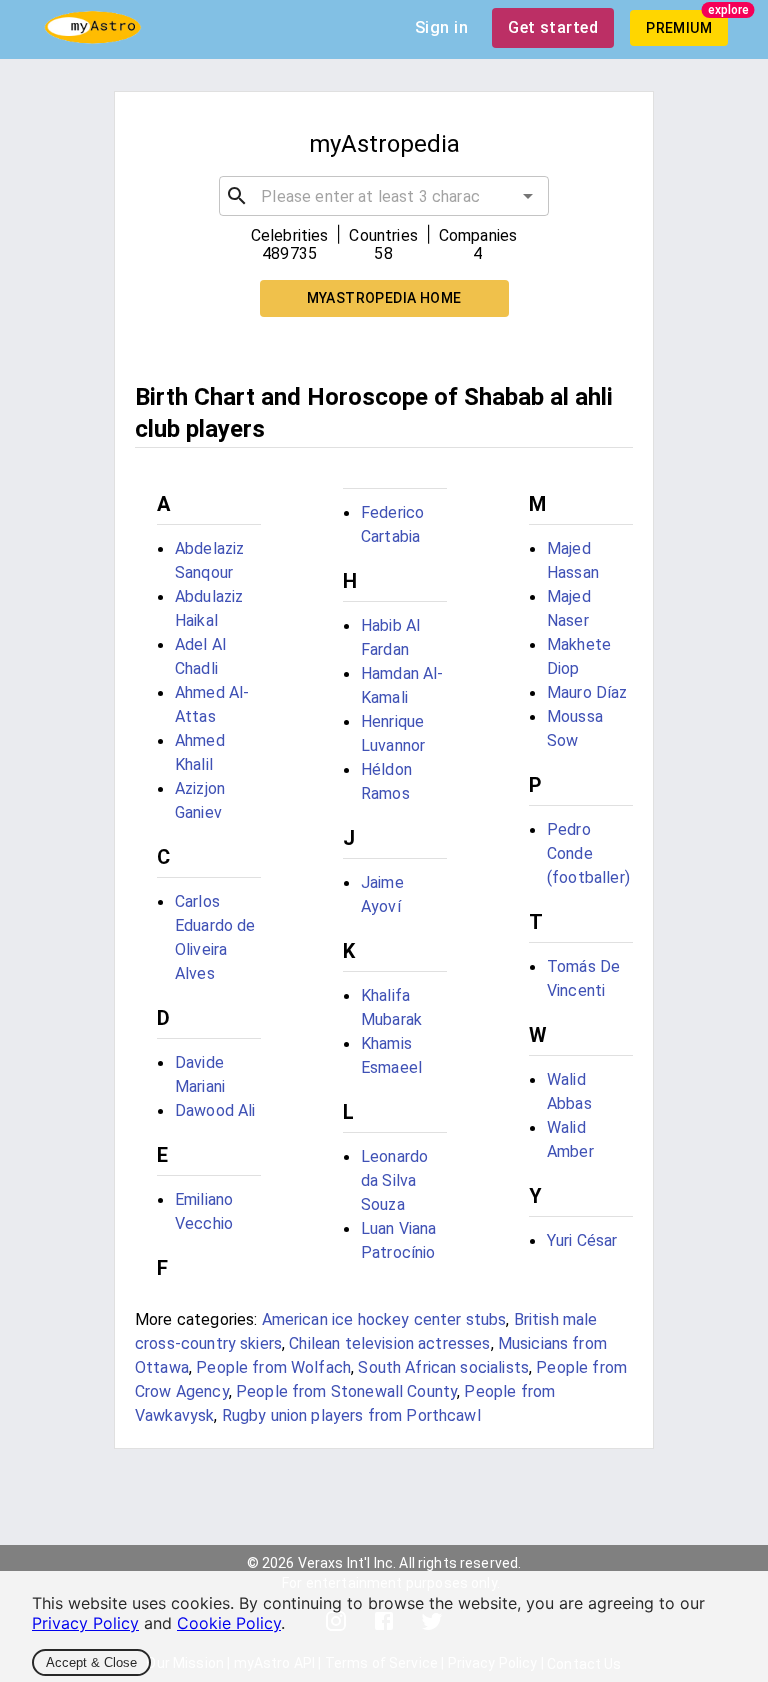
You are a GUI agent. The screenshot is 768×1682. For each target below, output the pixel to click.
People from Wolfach (273, 1367)
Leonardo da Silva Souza (394, 1180)
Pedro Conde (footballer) (588, 853)
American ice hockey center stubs (384, 1319)
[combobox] (383, 196)
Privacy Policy (85, 1623)
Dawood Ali (215, 1110)
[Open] (528, 196)
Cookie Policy (229, 1623)
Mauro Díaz (587, 692)
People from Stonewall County (346, 1391)
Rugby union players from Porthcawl (351, 1415)
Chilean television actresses (389, 1343)
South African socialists (443, 1367)
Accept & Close (91, 1662)
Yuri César (582, 1240)
